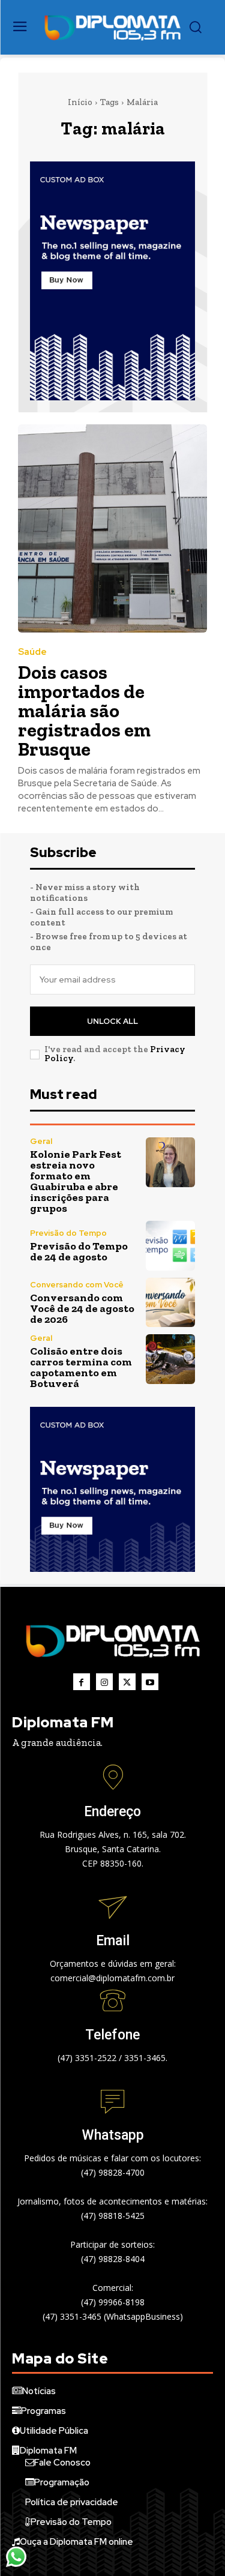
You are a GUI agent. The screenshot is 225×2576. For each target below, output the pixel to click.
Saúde (32, 652)
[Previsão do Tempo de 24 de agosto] (171, 1246)
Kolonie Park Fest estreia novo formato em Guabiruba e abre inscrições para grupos (76, 1181)
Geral (41, 1141)
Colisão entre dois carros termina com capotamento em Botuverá (81, 1367)
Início (80, 102)
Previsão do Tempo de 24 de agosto (79, 1251)
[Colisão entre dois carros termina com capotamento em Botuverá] (171, 1359)
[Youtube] (150, 1682)
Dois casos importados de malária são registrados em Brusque (84, 711)
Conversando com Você (77, 1285)
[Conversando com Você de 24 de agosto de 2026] (171, 1303)
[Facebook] (82, 1682)
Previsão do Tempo (68, 1233)
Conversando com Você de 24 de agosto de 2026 (82, 1308)
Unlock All (112, 1021)
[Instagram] (104, 1682)
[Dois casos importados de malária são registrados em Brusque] (112, 528)
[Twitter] (127, 1682)
